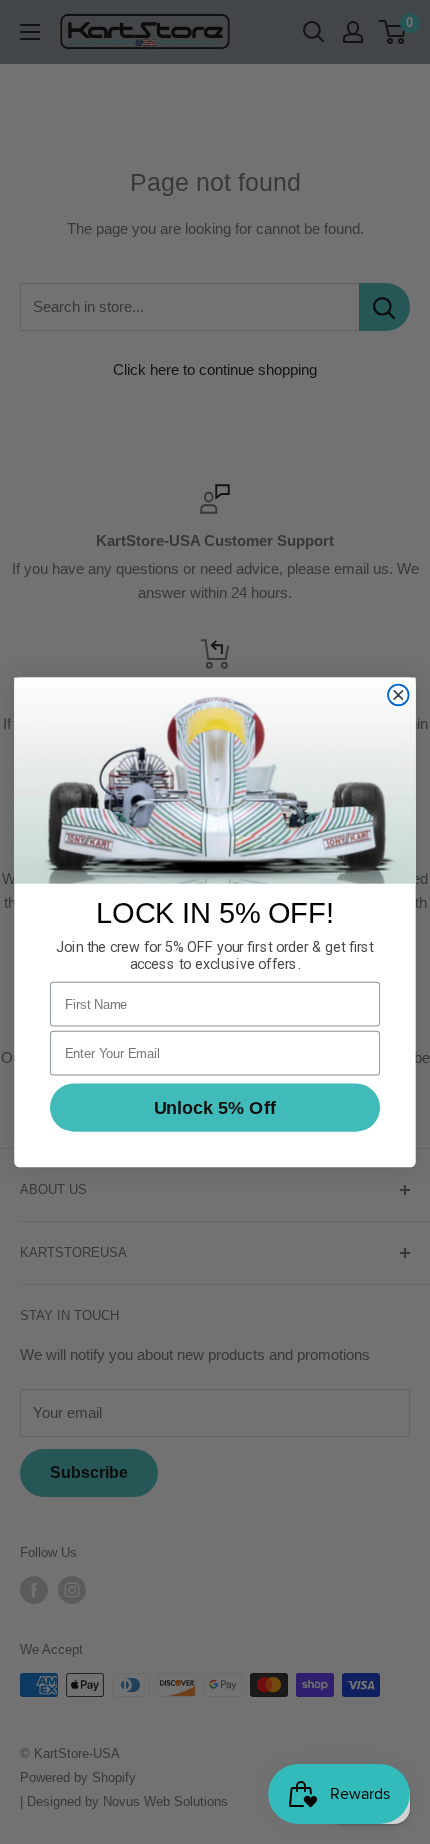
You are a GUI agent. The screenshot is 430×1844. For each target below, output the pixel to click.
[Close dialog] (398, 694)
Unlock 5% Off (215, 1107)
